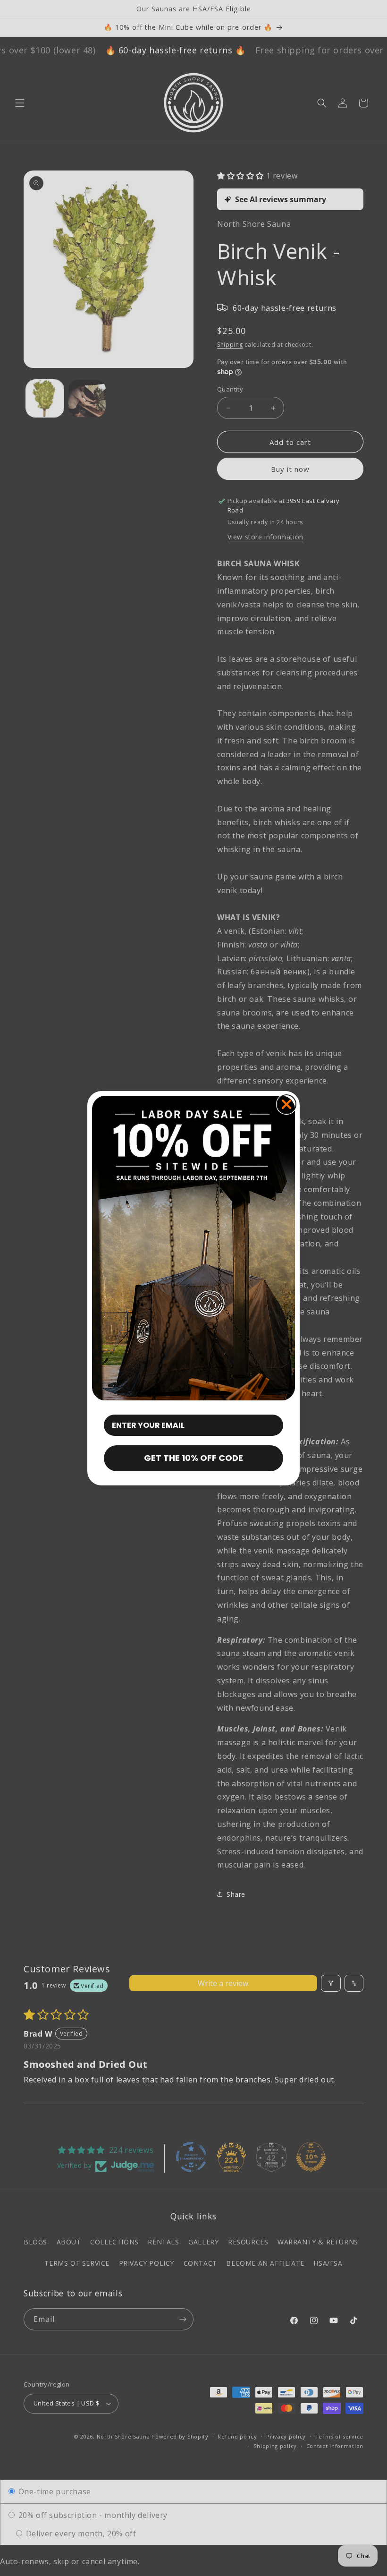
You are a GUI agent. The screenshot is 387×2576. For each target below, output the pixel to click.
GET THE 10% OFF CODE (193, 1458)
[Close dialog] (286, 1104)
